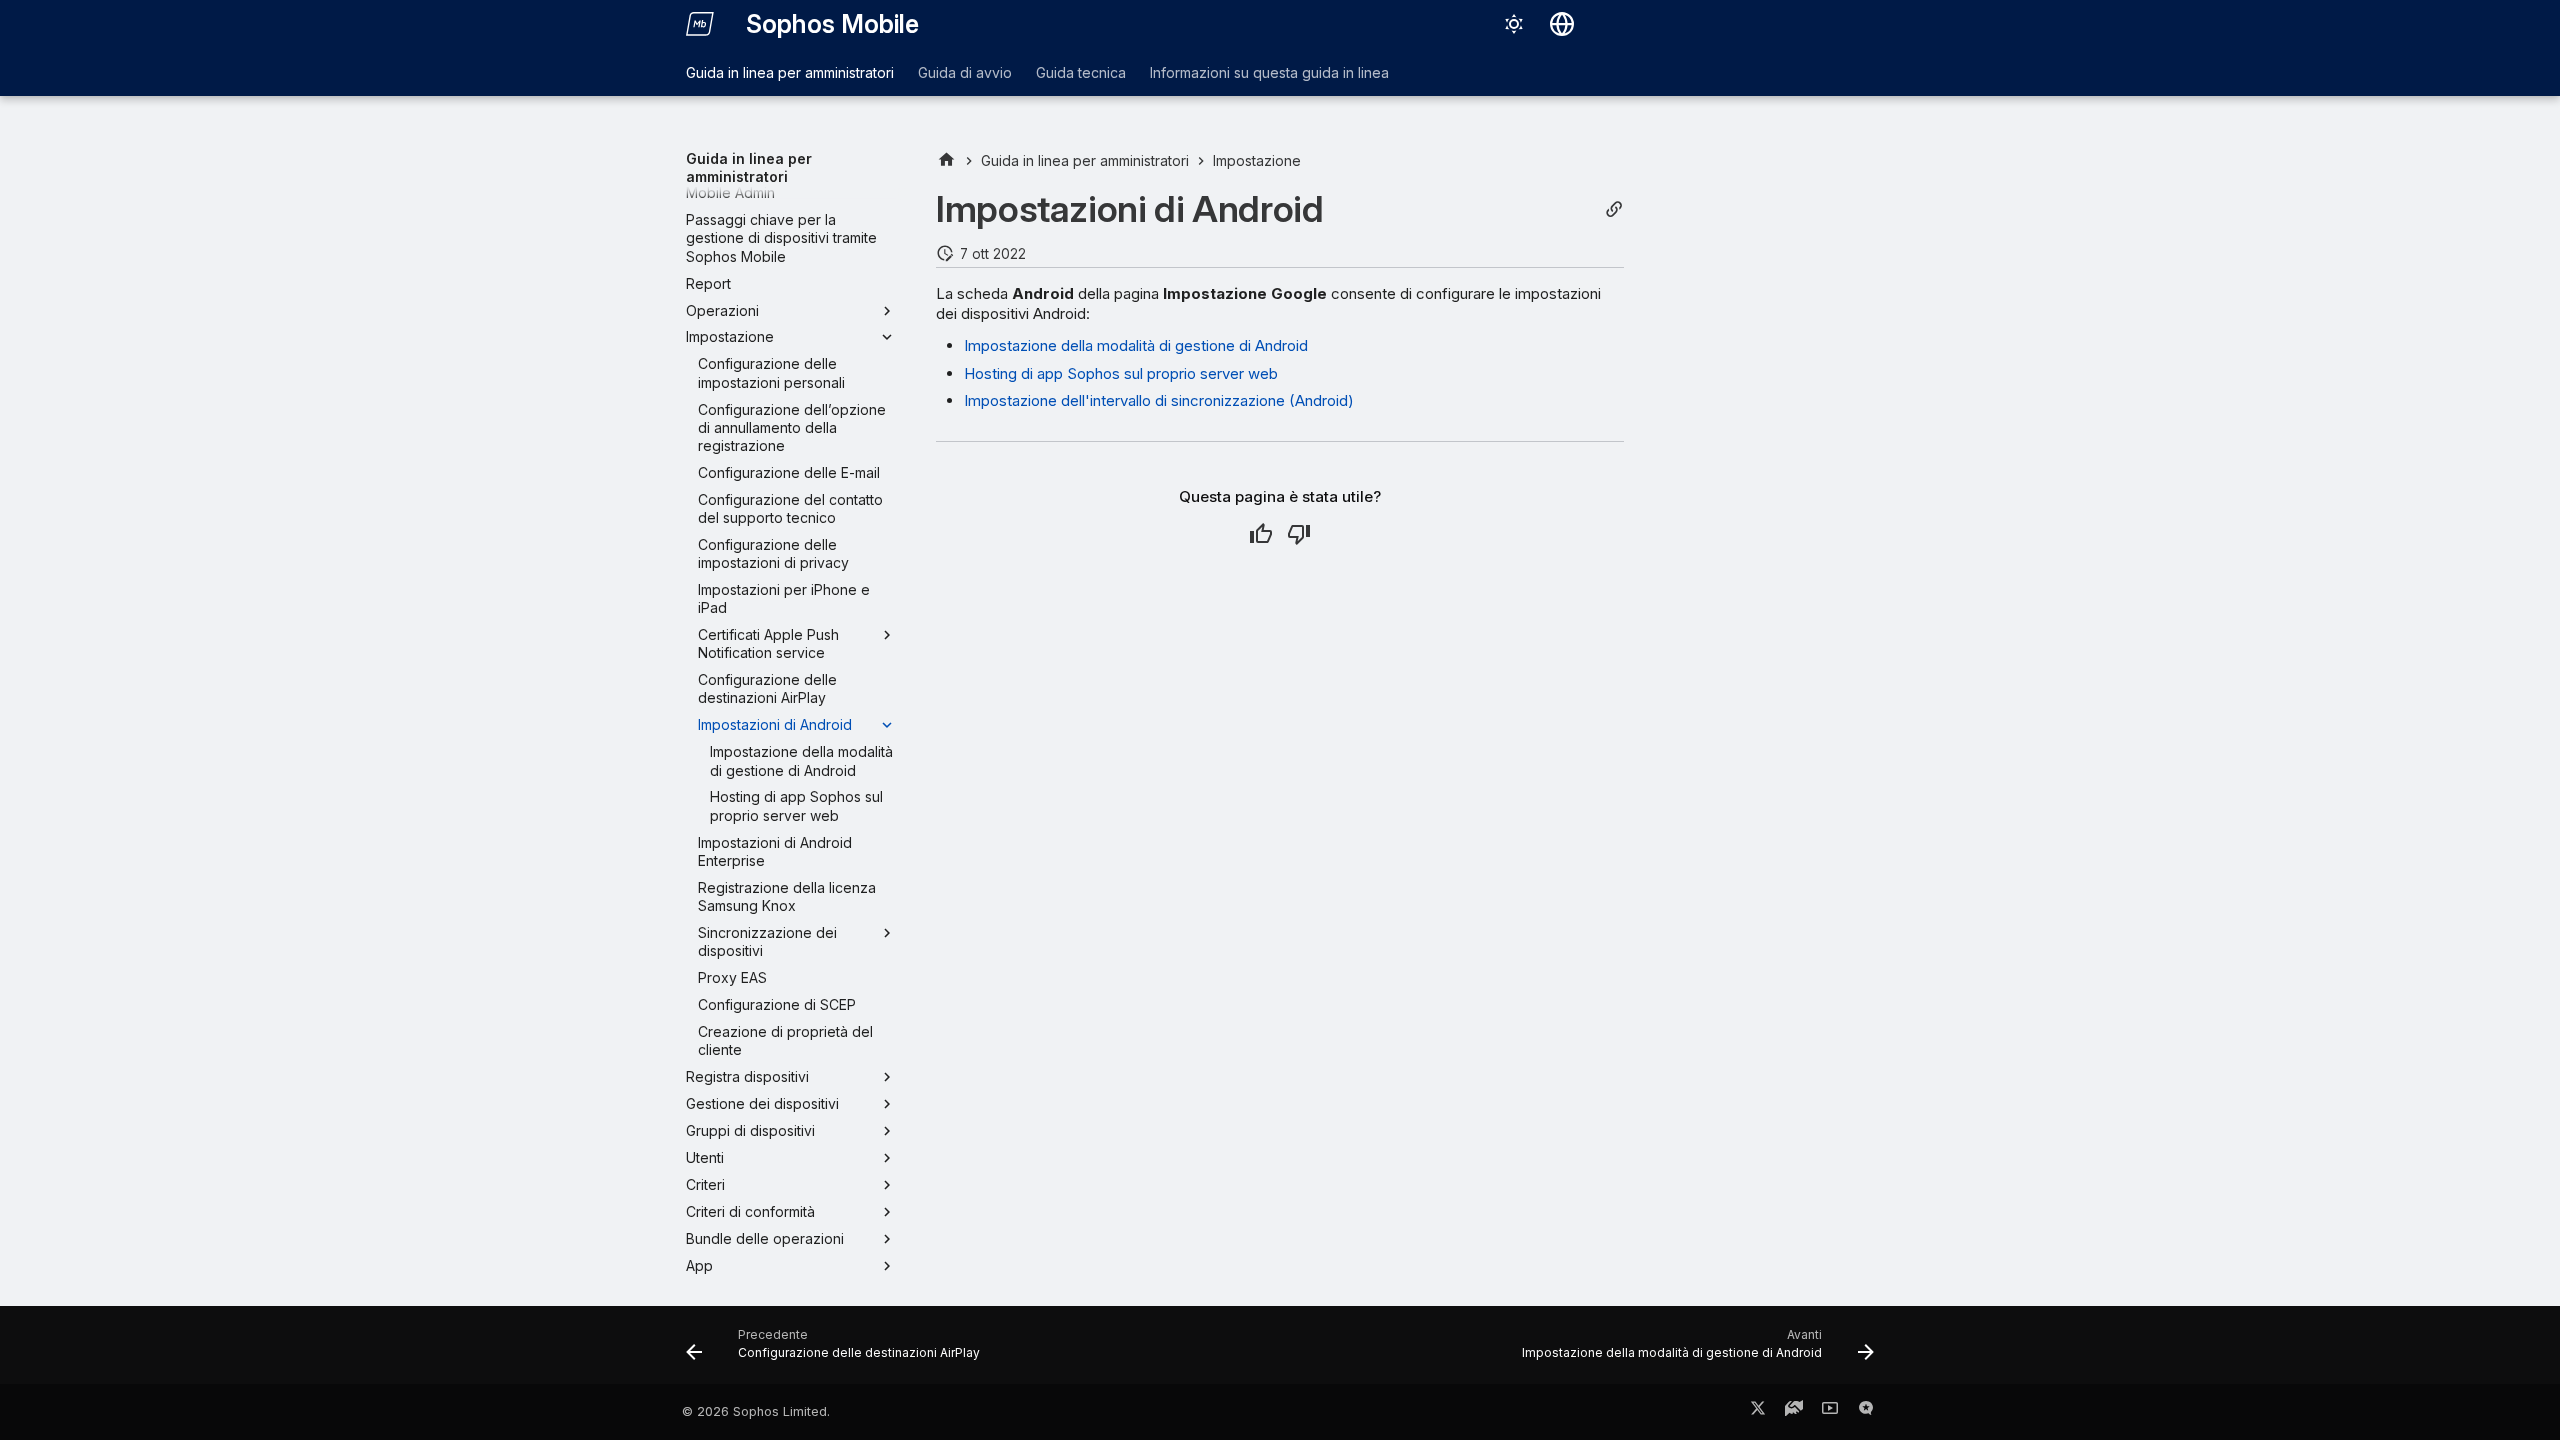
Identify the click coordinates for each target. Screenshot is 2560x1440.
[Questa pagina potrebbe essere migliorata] (1299, 534)
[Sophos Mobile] (700, 24)
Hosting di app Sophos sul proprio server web (1121, 373)
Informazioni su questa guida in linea (1269, 72)
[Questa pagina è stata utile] (1261, 534)
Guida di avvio (965, 72)
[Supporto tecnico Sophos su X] (1758, 1412)
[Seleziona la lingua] (1562, 24)
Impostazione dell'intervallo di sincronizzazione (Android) (1159, 400)
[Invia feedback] (1866, 1412)
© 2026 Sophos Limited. (756, 1411)
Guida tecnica (1081, 72)
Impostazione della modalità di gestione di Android (1136, 345)
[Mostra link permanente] (1614, 209)
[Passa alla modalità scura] (1514, 24)
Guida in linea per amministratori (790, 72)
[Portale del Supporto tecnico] (1794, 1412)
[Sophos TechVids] (1830, 1412)
